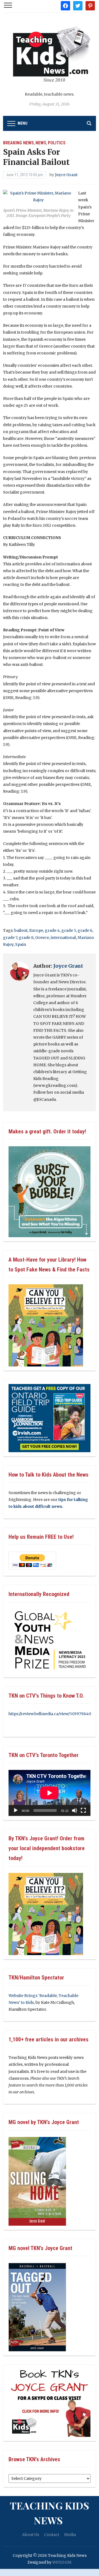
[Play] (16, 1810)
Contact (52, 2535)
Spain (21, 944)
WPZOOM (62, 2562)
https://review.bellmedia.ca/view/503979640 (50, 1714)
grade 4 (52, 930)
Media (70, 2535)
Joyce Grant (66, 175)
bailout (21, 930)
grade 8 (26, 938)
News (41, 143)
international (63, 938)
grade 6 (85, 930)
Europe (36, 930)
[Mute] (75, 1810)
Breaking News (18, 143)
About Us (31, 2535)
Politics (57, 143)
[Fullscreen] (83, 1810)
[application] (50, 1793)
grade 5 (69, 930)
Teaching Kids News (50, 2513)
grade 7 (10, 938)
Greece (42, 938)
